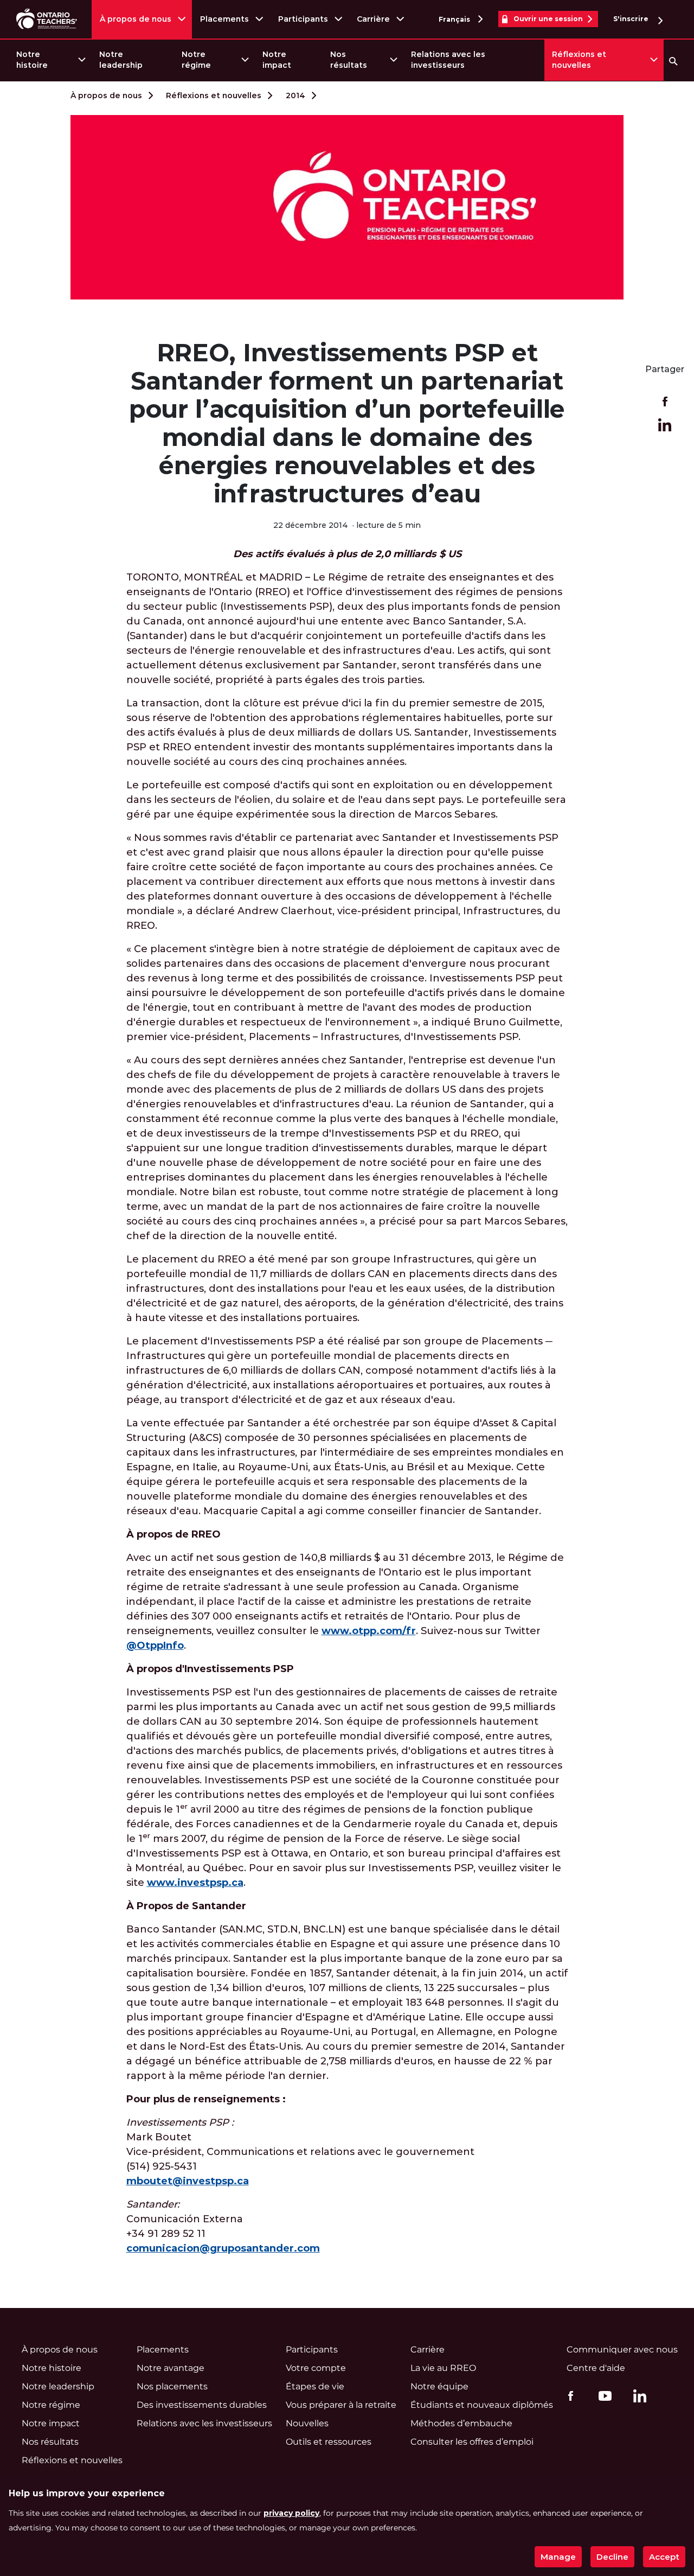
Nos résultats (349, 60)
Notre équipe (439, 2386)
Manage (558, 2557)
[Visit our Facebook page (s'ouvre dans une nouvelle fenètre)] (568, 2395)
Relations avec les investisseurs (448, 60)
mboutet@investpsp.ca (188, 2181)
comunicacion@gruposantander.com (223, 2248)
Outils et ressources (329, 2442)
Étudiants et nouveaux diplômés (482, 2405)
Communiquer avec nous (622, 2349)
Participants (303, 19)
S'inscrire (632, 19)
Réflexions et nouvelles (579, 60)
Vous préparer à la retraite (341, 2405)
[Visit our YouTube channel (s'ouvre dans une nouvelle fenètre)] (602, 2395)
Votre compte (316, 2368)
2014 (295, 95)
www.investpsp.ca (195, 1883)
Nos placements (172, 2386)
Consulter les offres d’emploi (472, 2442)
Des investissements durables (202, 2405)
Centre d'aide (596, 2368)
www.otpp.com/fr (369, 1631)
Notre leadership (121, 60)
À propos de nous (136, 19)
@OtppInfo (155, 1646)
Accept (664, 2557)
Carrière (373, 19)
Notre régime (196, 60)
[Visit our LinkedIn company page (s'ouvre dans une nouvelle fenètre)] (637, 2398)
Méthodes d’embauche (461, 2423)
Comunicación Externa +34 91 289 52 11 (223, 2226)
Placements (224, 19)
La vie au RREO (443, 2368)
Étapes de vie (315, 2386)
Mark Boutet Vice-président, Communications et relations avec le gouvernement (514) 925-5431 (300, 2152)
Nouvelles (307, 2423)
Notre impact (277, 60)
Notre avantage (171, 2368)
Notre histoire (32, 60)
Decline (612, 2557)
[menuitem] (50, 60)
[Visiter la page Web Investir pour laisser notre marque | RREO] (47, 19)
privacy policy (291, 2513)
